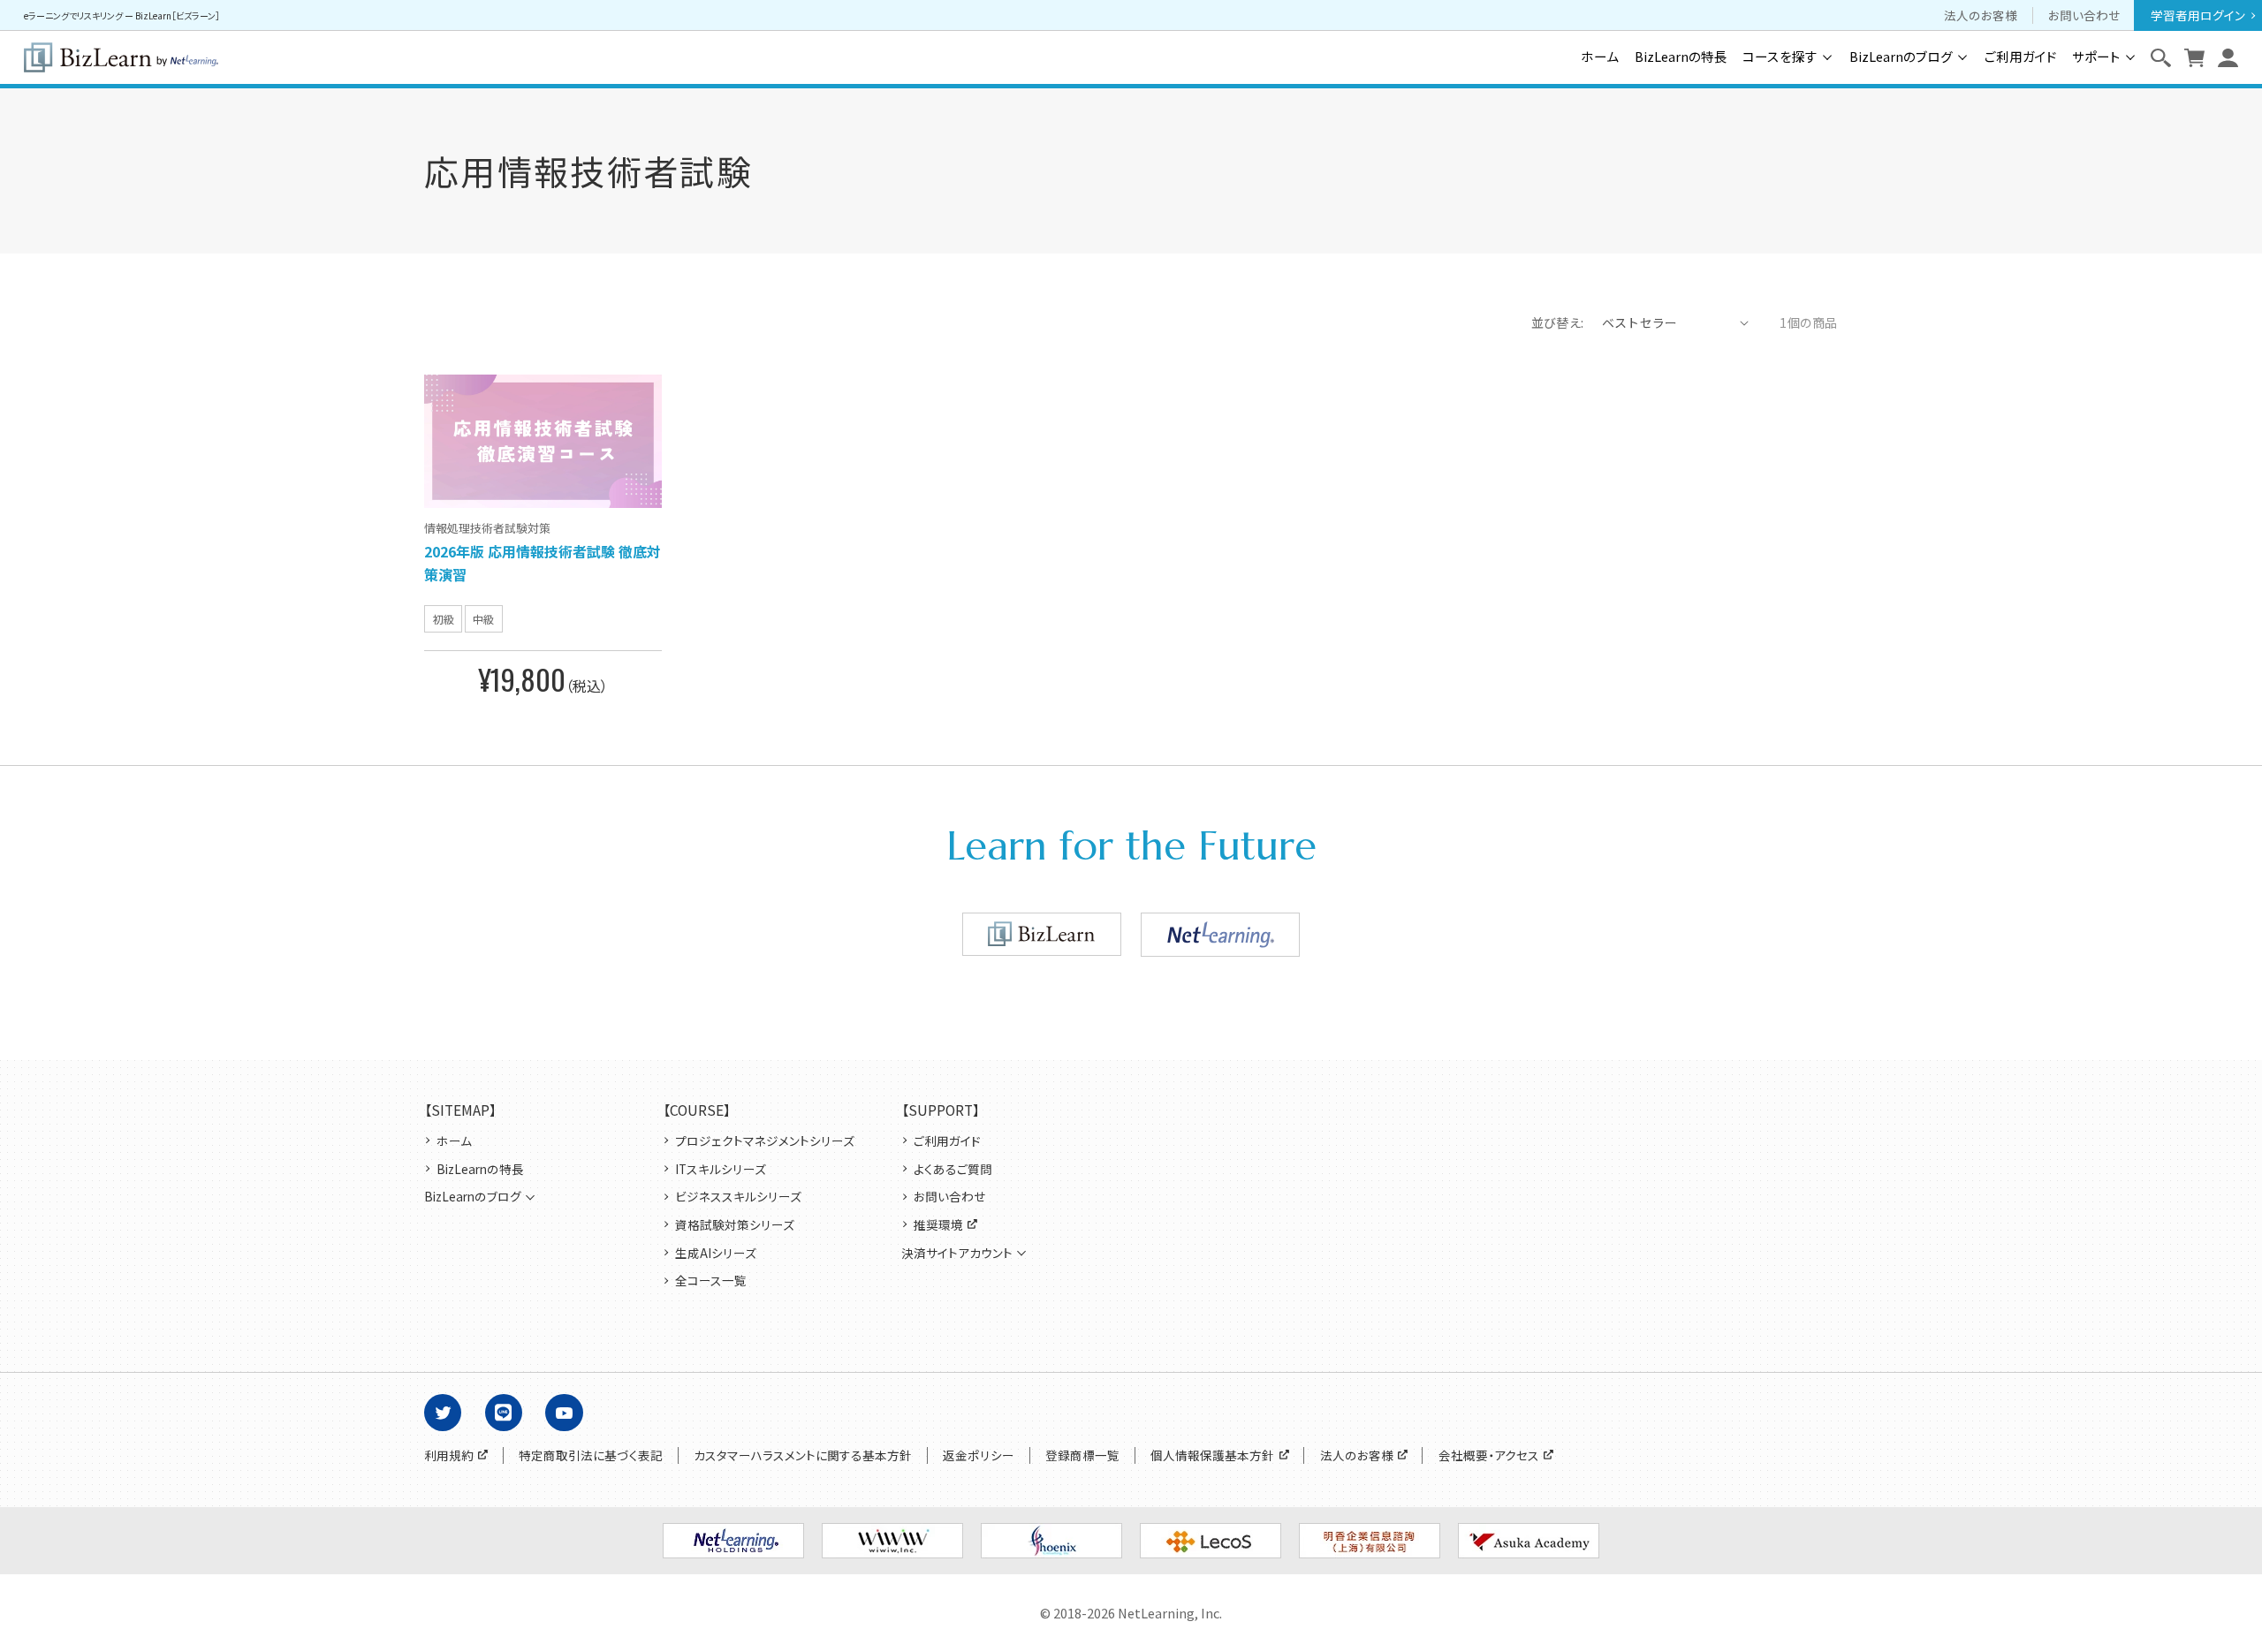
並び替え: (1558, 322)
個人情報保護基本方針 (1212, 1455)
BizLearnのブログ (1901, 57)
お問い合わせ (2084, 15)
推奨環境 (938, 1225)
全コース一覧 (711, 1281)
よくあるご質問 (953, 1169)
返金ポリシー (979, 1455)
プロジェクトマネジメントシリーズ (765, 1141)
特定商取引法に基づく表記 (591, 1455)
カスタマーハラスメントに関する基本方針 (803, 1455)
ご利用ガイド (2021, 57)
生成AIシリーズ (716, 1253)
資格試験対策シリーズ (735, 1225)
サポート (2096, 57)
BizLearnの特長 (1681, 57)
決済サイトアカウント (957, 1253)
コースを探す (1780, 57)
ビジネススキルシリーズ (738, 1197)
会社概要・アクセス (1489, 1455)
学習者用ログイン (2198, 15)
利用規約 (449, 1455)
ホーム (1600, 57)
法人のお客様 (1981, 15)
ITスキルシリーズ (721, 1169)
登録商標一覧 (1082, 1455)
